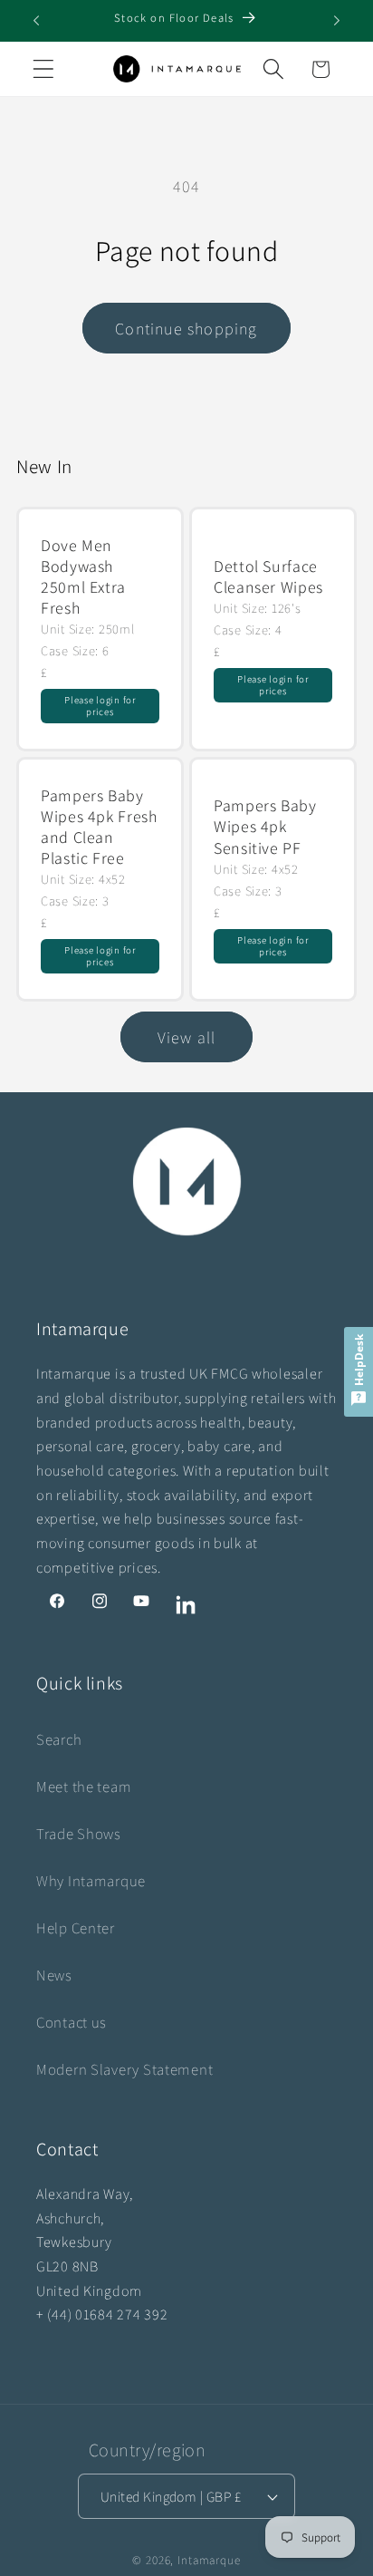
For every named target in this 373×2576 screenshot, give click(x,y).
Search (59, 1739)
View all (187, 1037)
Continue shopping (186, 329)
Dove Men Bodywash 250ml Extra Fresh (83, 576)
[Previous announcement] (36, 21)
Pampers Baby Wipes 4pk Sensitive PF (265, 826)
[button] (44, 69)
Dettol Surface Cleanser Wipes (268, 576)
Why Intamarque (91, 1881)
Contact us (72, 2022)
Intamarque (209, 2560)
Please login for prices (100, 706)
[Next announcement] (337, 21)
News (54, 1975)
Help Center (76, 1928)
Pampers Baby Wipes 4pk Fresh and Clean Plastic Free (99, 826)
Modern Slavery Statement (124, 2069)
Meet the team (84, 1787)
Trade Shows (79, 1834)
